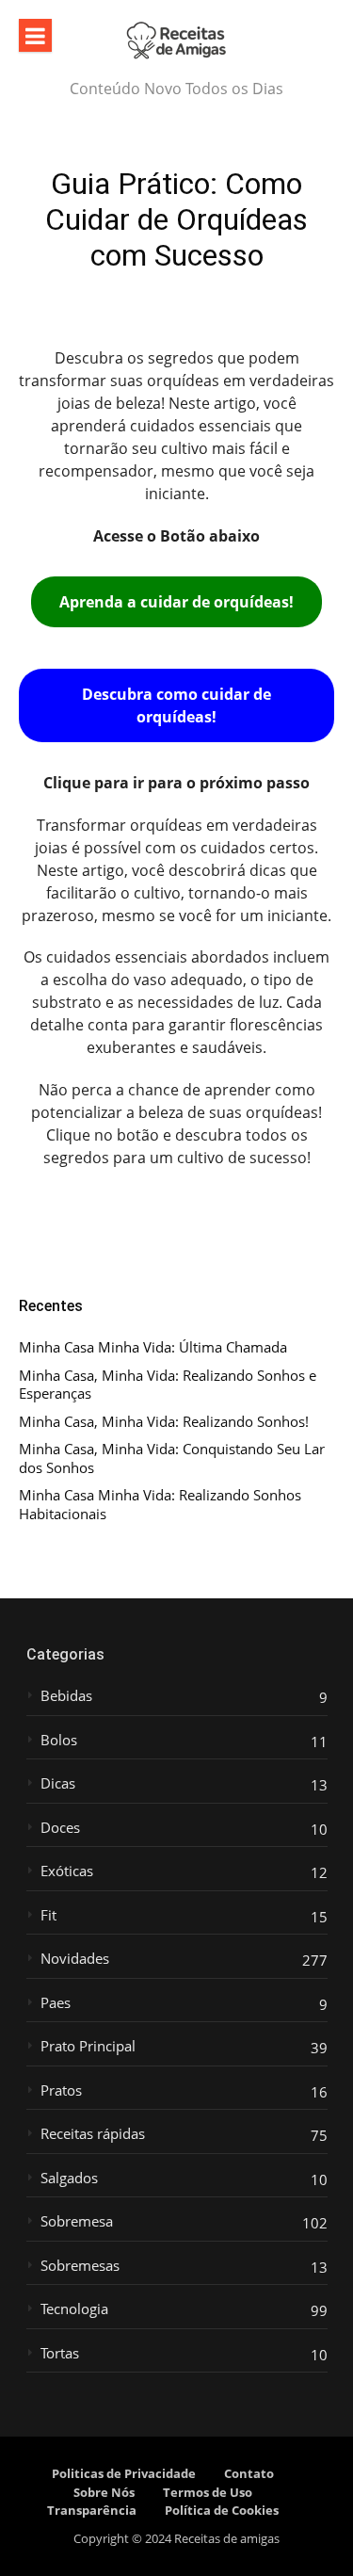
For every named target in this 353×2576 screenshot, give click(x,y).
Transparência (92, 2510)
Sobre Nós (104, 2492)
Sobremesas (80, 2266)
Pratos (61, 2090)
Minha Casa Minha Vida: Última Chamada (153, 1347)
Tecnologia (74, 2309)
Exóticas (67, 1871)
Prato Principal (88, 2046)
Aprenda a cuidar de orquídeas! (176, 602)
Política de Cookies (222, 2510)
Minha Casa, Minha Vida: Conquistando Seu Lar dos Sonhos (172, 1458)
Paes (56, 2003)
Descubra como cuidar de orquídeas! (176, 705)
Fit (48, 1915)
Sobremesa (77, 2221)
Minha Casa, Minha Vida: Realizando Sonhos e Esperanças (168, 1385)
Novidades (75, 1959)
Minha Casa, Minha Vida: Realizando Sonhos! (164, 1422)
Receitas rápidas (93, 2134)
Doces (60, 1828)
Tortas (60, 2353)
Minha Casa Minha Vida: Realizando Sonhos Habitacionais (160, 1505)
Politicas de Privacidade (124, 2473)
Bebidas (66, 1696)
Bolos (59, 1740)
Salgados (69, 2178)
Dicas (58, 1783)
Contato (249, 2473)
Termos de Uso (208, 2492)
